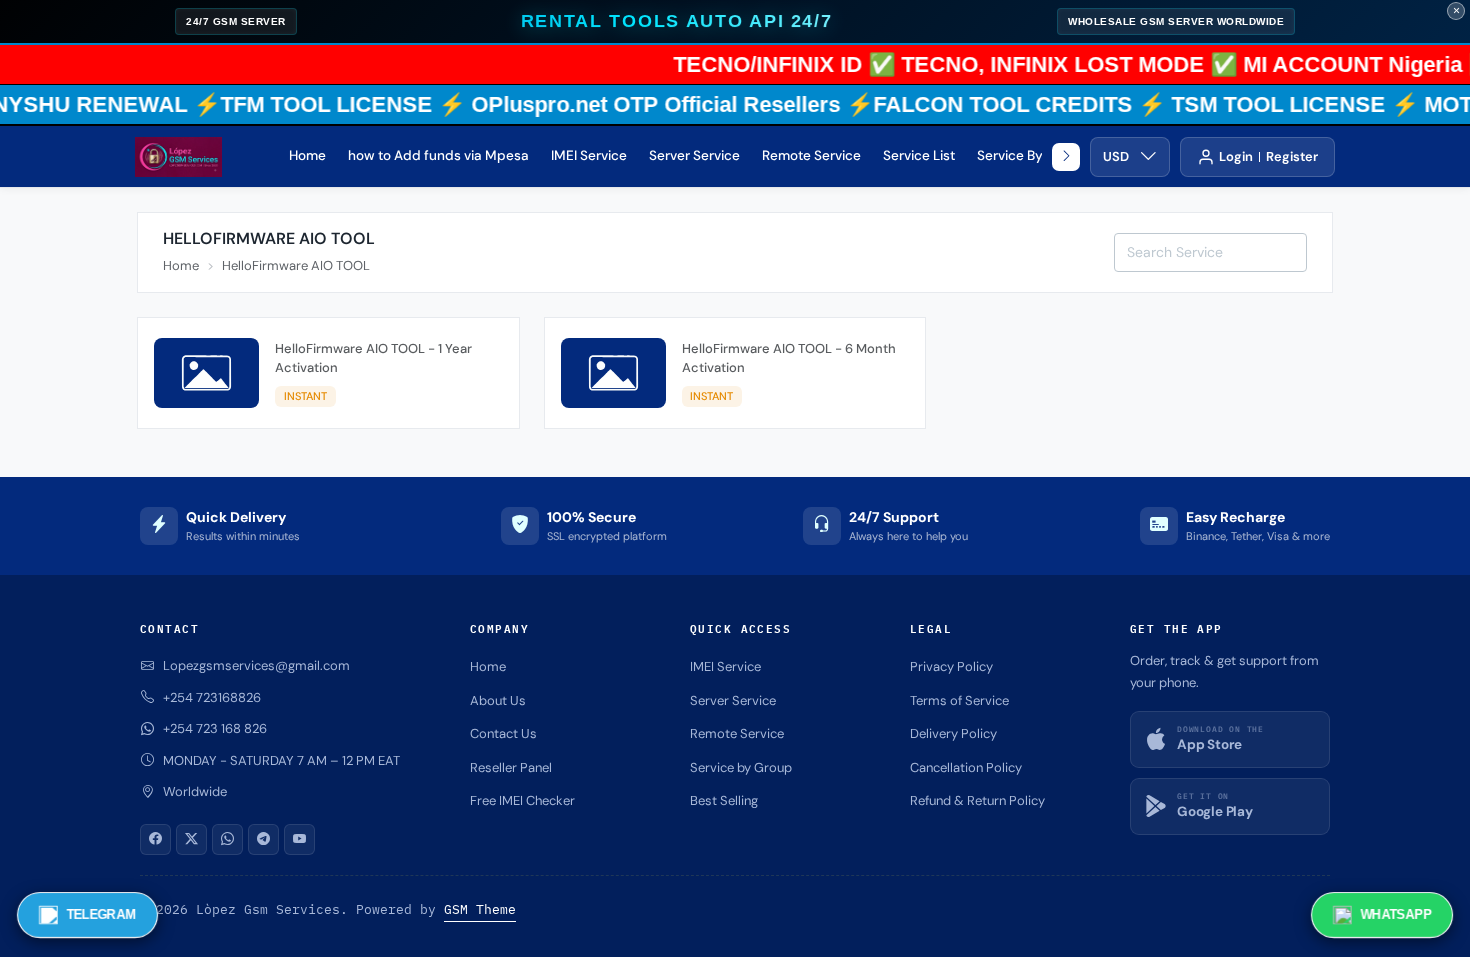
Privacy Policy (951, 666)
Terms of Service (959, 700)
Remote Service (811, 155)
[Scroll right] (1066, 157)
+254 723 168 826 (215, 728)
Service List (919, 155)
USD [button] (1116, 156)
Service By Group (1031, 155)
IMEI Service (589, 155)
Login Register (1268, 156)
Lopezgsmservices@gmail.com (256, 665)
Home (307, 155)
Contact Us (503, 733)
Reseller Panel (511, 767)
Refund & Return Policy (977, 800)
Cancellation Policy (966, 767)
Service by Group (741, 767)
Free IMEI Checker (522, 800)
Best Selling (724, 800)
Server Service (694, 155)
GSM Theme (480, 909)
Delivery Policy (953, 733)
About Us (498, 700)
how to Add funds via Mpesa (438, 155)
